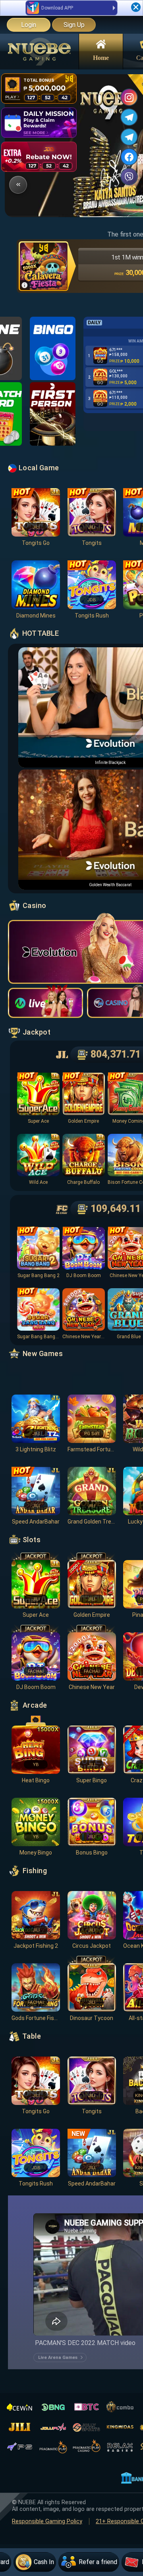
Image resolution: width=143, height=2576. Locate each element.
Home (101, 57)
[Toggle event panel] (18, 185)
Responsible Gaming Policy (47, 2521)
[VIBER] (129, 177)
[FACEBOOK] (129, 157)
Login (29, 25)
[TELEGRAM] (129, 117)
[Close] (136, 7)
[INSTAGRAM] (129, 97)
